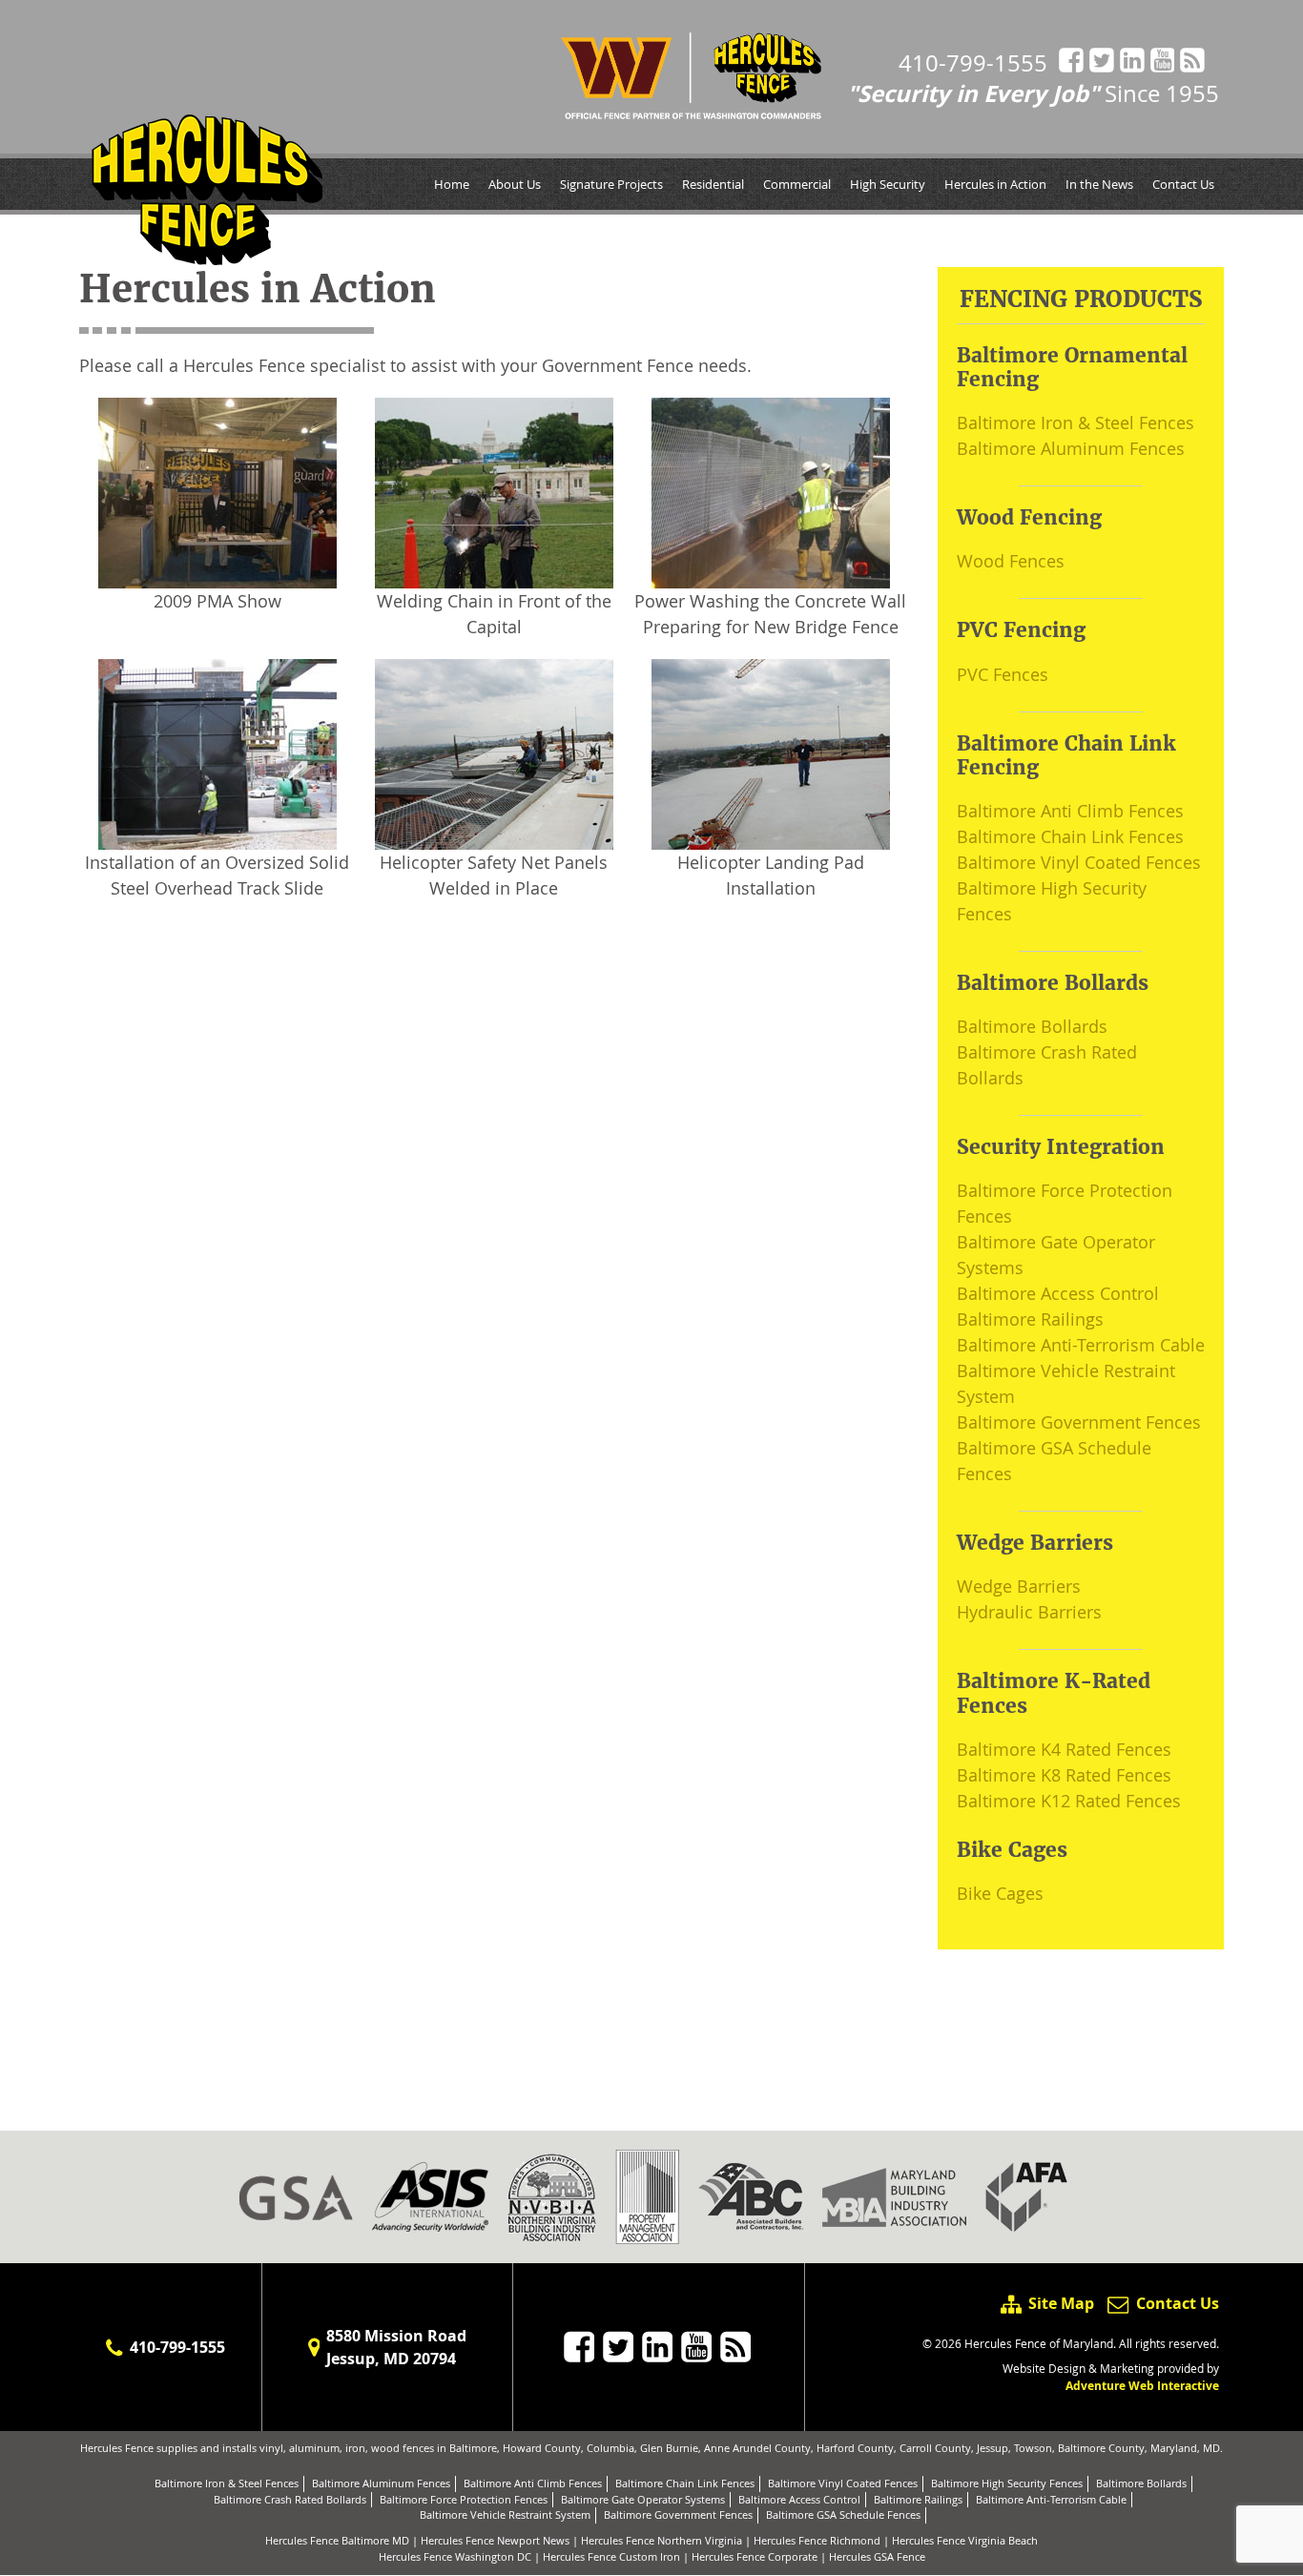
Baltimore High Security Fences (1007, 2483)
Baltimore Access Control (1058, 1293)
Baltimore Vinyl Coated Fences (1079, 862)
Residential (713, 184)
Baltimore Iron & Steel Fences (1075, 422)
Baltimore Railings (1030, 1319)
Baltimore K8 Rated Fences (1064, 1775)
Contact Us (1183, 184)
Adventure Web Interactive (1142, 2386)
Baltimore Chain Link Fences (1070, 836)
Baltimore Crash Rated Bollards (290, 2499)
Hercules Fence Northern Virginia (662, 2540)
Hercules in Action (995, 184)
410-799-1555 (973, 63)
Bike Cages (1000, 1893)
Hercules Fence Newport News (495, 2540)
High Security (888, 184)
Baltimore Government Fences (1079, 1422)
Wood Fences (1011, 561)
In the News (1099, 184)
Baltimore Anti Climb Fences (1070, 811)
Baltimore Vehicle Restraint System (505, 2514)
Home (452, 184)
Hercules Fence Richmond (817, 2540)
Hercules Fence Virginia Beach (965, 2540)
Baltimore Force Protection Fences (464, 2499)
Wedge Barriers (1019, 1586)
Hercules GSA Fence (877, 2556)
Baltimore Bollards (1032, 1026)
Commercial (797, 184)
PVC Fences (1003, 674)
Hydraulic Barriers (1029, 1612)
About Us (515, 184)
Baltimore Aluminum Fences (1071, 448)
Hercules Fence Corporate (755, 2556)
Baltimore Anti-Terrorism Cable (1081, 1345)
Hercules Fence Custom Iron (611, 2556)
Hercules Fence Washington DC (455, 2556)
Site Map (1061, 2303)
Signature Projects (611, 184)
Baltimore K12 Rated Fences (1069, 1801)
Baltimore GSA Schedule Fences (843, 2514)
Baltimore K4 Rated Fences (1064, 1749)
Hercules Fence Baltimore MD (337, 2540)
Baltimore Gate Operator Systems (643, 2499)
